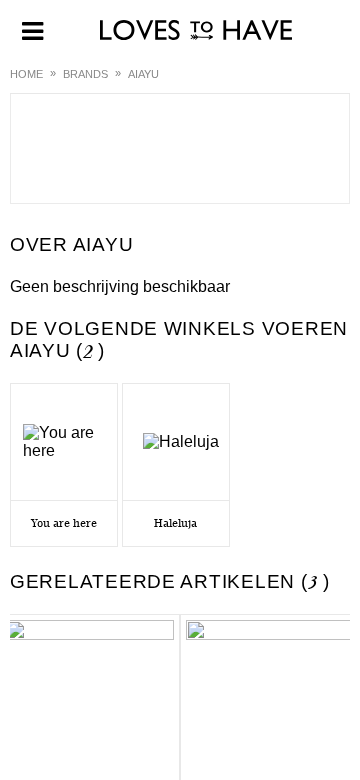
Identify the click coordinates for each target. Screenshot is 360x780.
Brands (85, 74)
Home (26, 74)
